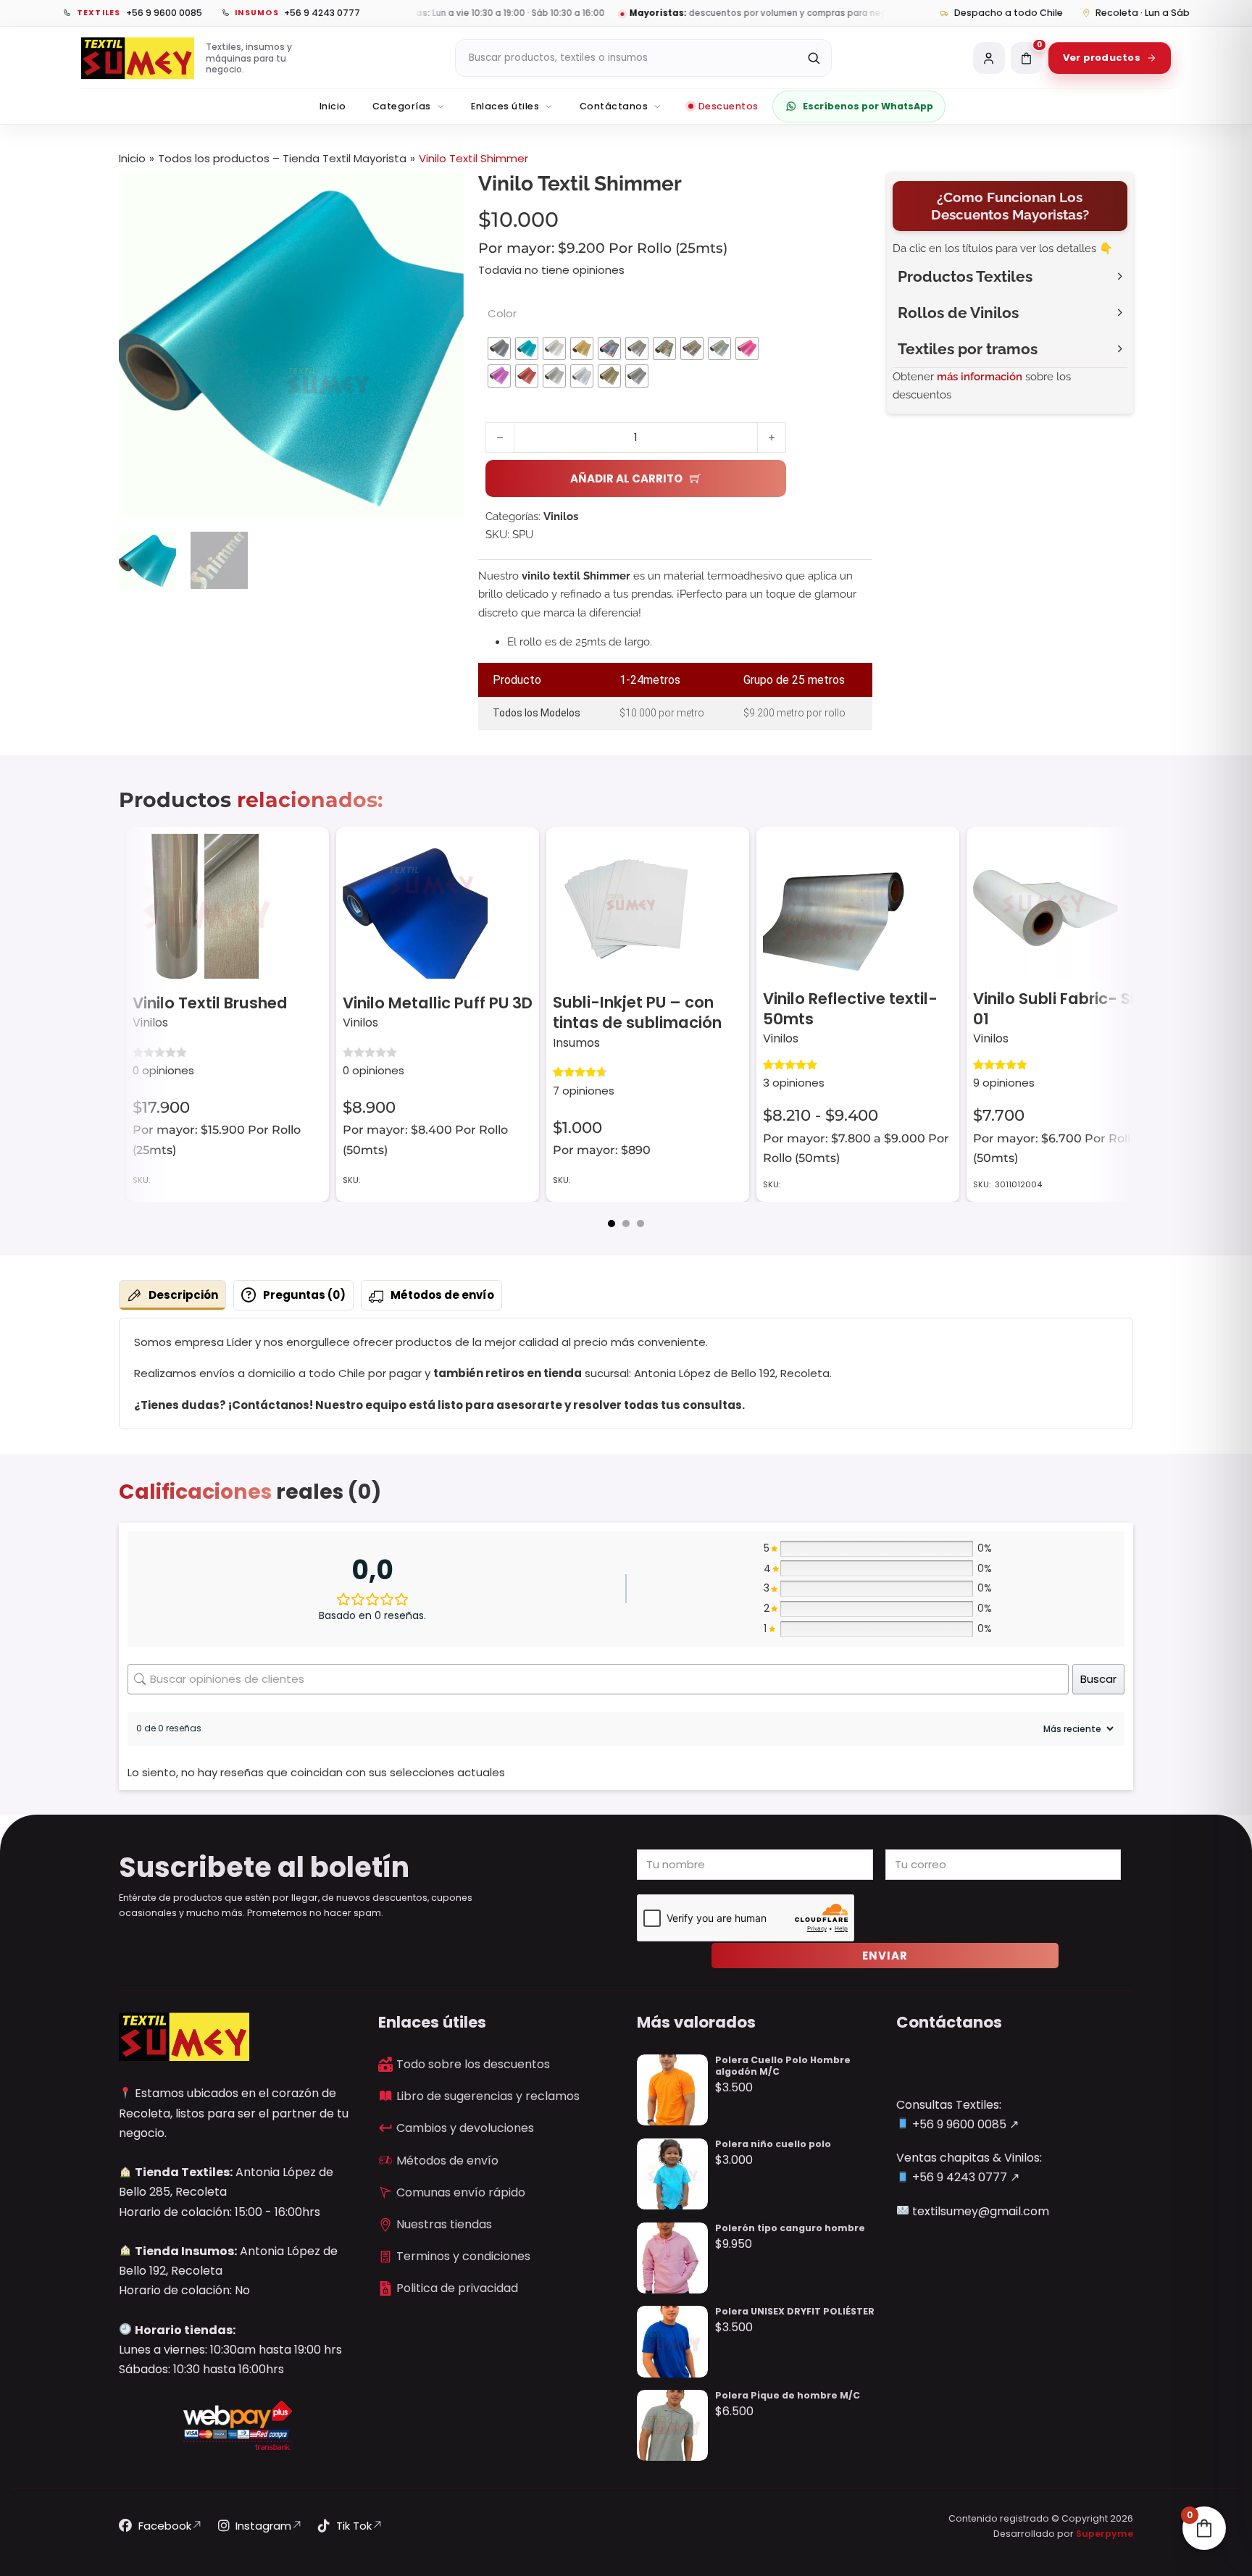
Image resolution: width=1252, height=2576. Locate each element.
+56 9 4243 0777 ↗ (964, 2177)
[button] (444, 192)
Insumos (576, 1043)
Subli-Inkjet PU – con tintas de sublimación (637, 1012)
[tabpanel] (626, 1374)
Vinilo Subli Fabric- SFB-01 (1065, 1009)
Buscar (1098, 1679)
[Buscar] (814, 58)
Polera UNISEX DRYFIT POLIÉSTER (795, 2311)
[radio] (499, 348)
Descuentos (729, 106)
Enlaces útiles (505, 106)
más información (980, 377)
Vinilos (561, 517)
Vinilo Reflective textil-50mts (850, 1009)
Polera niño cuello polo (773, 2144)
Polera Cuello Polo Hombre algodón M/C (783, 2066)
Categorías (402, 106)
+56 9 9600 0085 (958, 2124)
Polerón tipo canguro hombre (790, 2228)
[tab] (612, 1224)
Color (502, 313)
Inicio (333, 106)
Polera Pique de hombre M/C (788, 2395)
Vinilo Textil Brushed (210, 1003)
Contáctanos (614, 106)
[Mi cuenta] (989, 58)
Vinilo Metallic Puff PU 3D (438, 1003)
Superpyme (1105, 2534)
